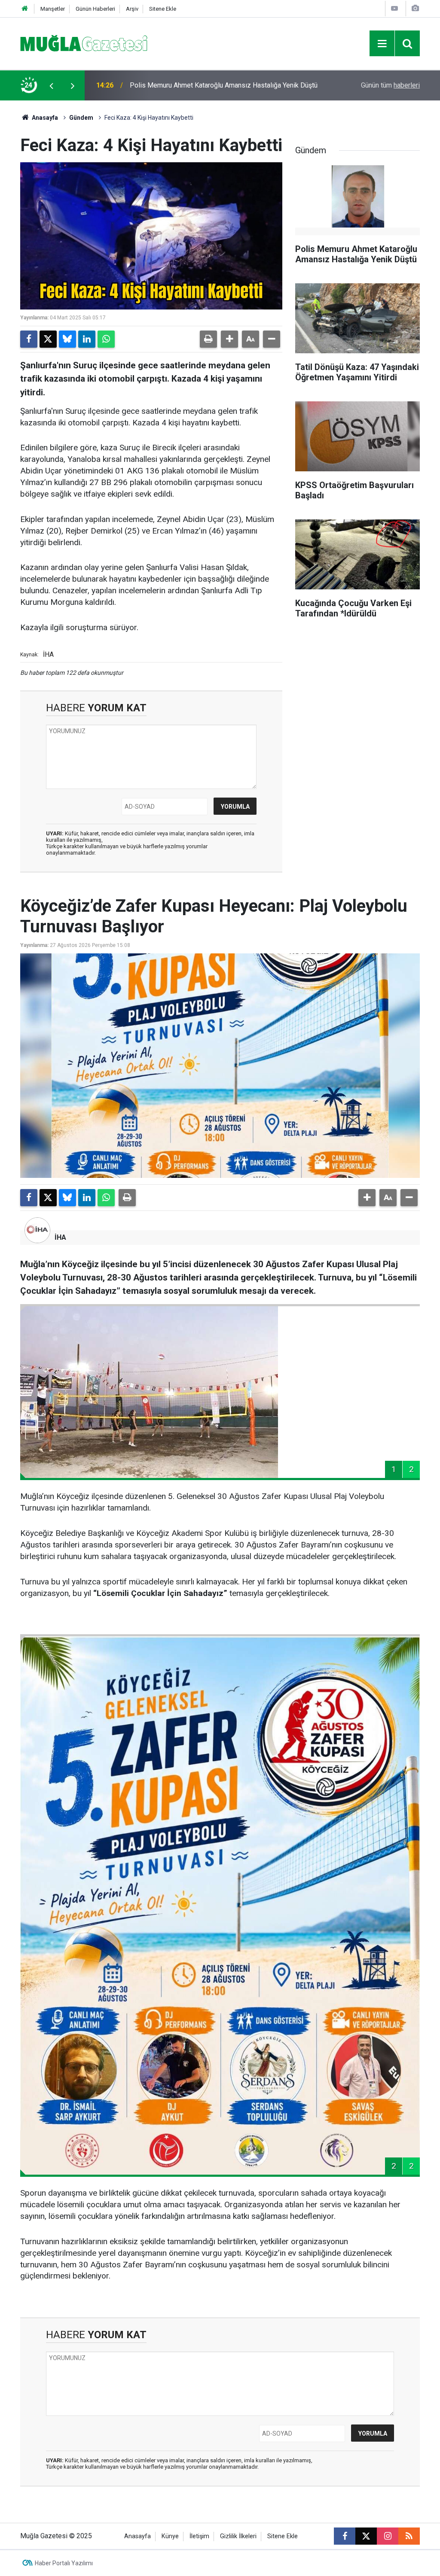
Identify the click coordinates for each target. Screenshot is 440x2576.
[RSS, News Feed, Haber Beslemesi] (409, 2536)
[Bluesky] (67, 339)
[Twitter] (48, 339)
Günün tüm (390, 85)
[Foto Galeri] (415, 8)
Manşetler (53, 9)
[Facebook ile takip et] (345, 2536)
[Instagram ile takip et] (388, 2536)
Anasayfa (44, 118)
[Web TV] (394, 8)
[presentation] (51, 85)
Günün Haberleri (95, 9)
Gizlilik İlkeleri (238, 2536)
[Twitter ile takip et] (366, 2536)
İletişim (199, 2536)
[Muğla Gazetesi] (84, 43)
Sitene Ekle (163, 9)
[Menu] (382, 44)
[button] (229, 339)
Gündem (81, 118)
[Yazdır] (208, 339)
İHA (60, 1237)
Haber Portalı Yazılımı (64, 2563)
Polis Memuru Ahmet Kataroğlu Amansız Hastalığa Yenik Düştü (224, 85)
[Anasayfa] (25, 9)
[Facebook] (29, 339)
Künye (170, 2536)
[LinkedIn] (87, 339)
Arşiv (132, 9)
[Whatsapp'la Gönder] (106, 339)
